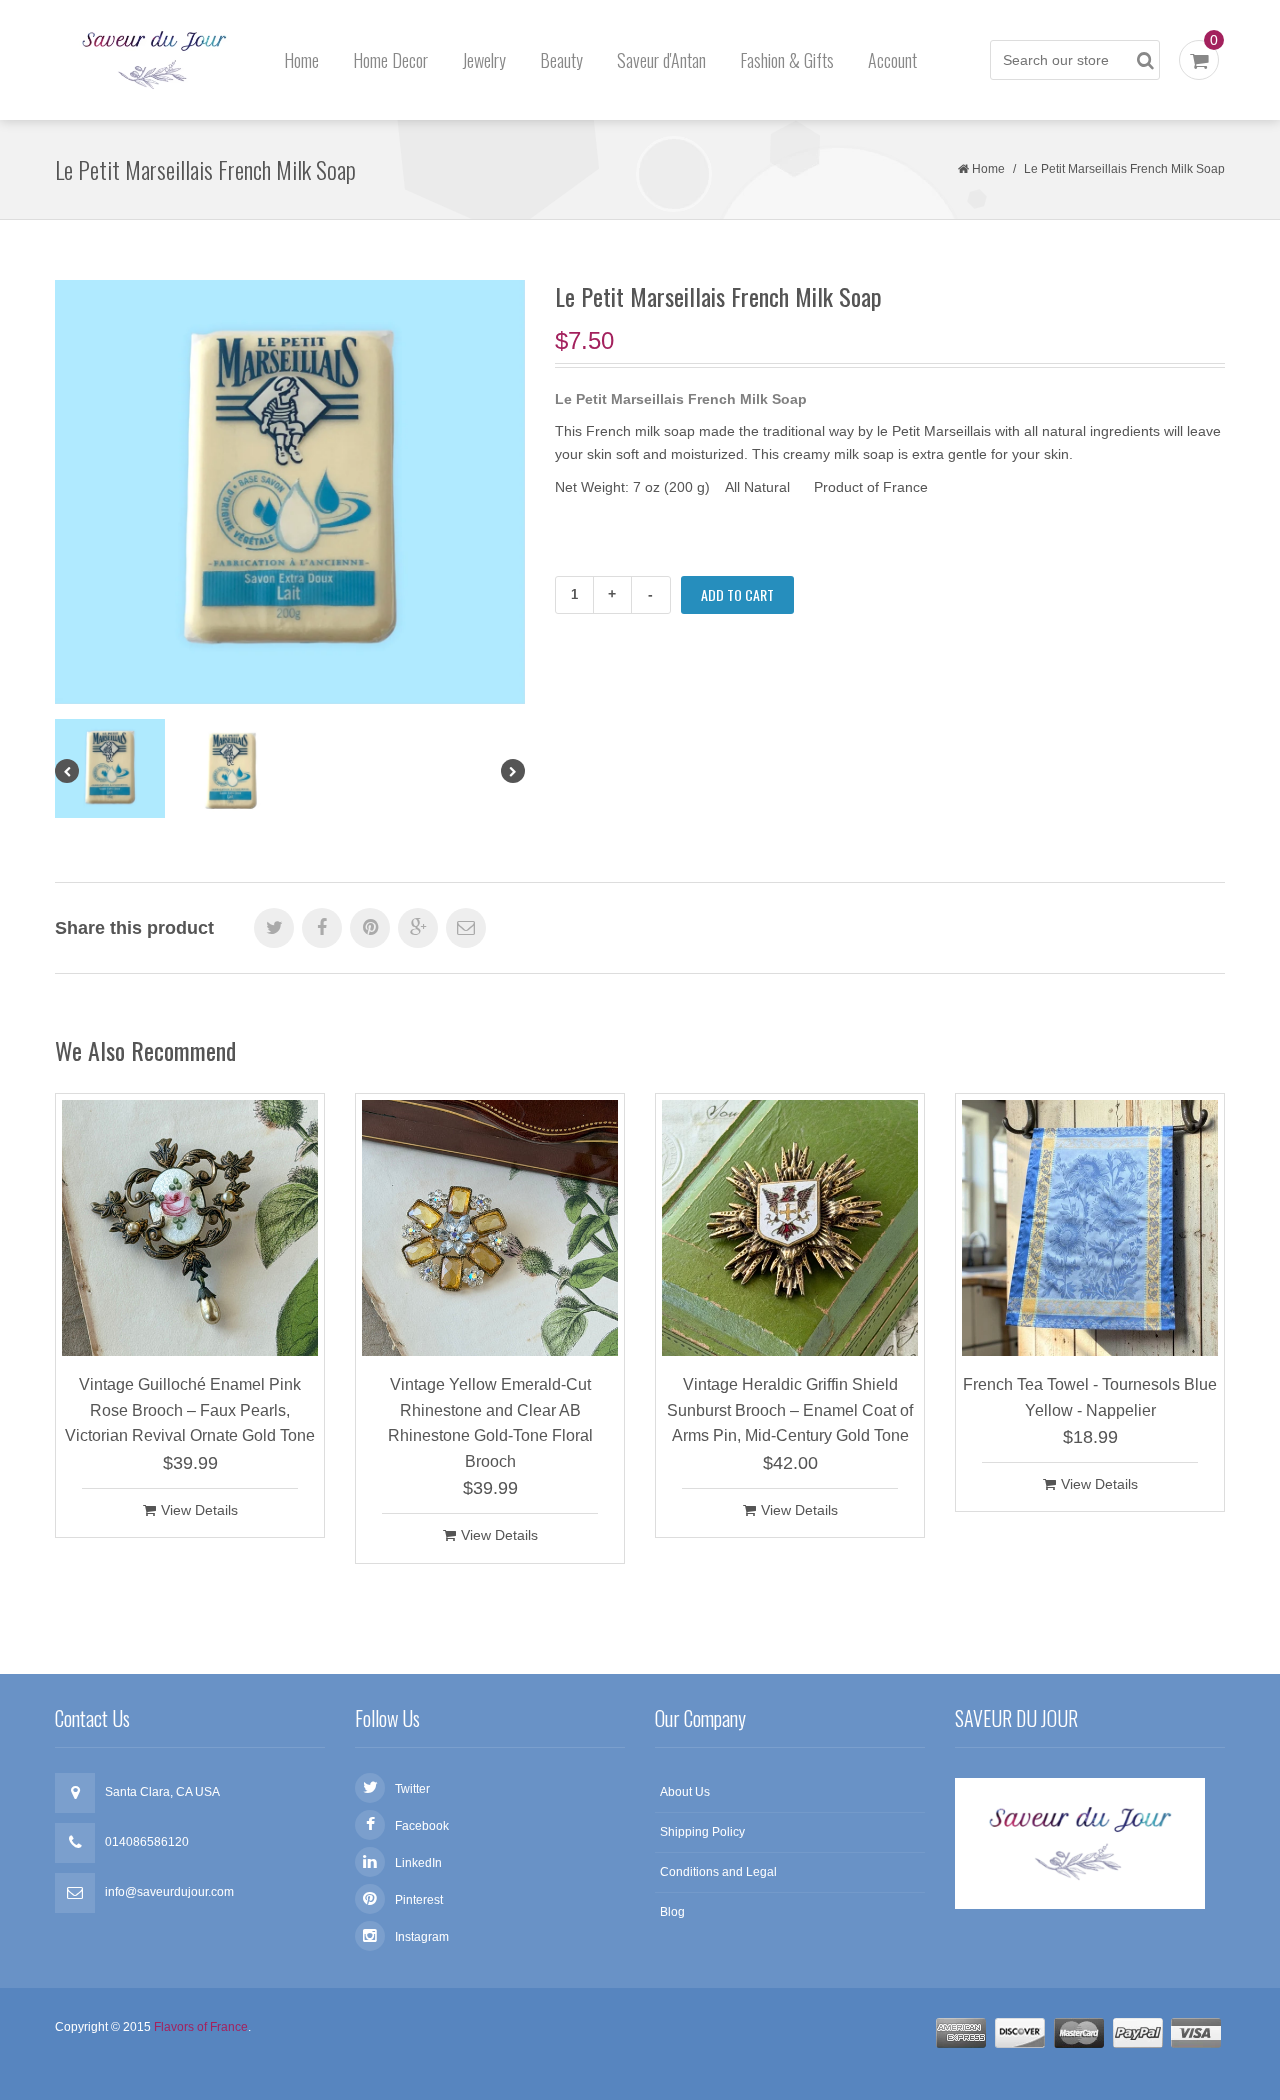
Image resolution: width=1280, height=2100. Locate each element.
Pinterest (419, 1900)
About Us (685, 1792)
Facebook (422, 1826)
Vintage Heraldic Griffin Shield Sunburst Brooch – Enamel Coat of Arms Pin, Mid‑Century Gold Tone (790, 1410)
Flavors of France (201, 2027)
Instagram (422, 1937)
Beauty (561, 60)
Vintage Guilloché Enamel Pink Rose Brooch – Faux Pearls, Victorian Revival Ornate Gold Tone (190, 1410)
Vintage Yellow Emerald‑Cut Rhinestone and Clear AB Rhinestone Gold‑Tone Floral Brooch (490, 1423)
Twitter (412, 1789)
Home (301, 60)
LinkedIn (418, 1863)
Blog (672, 1912)
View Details (199, 1510)
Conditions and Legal (718, 1872)
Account (892, 60)
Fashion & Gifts (787, 60)
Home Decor (390, 60)
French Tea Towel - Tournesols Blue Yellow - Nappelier (1090, 1397)
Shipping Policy (702, 1832)
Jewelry (484, 60)
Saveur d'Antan (661, 60)
